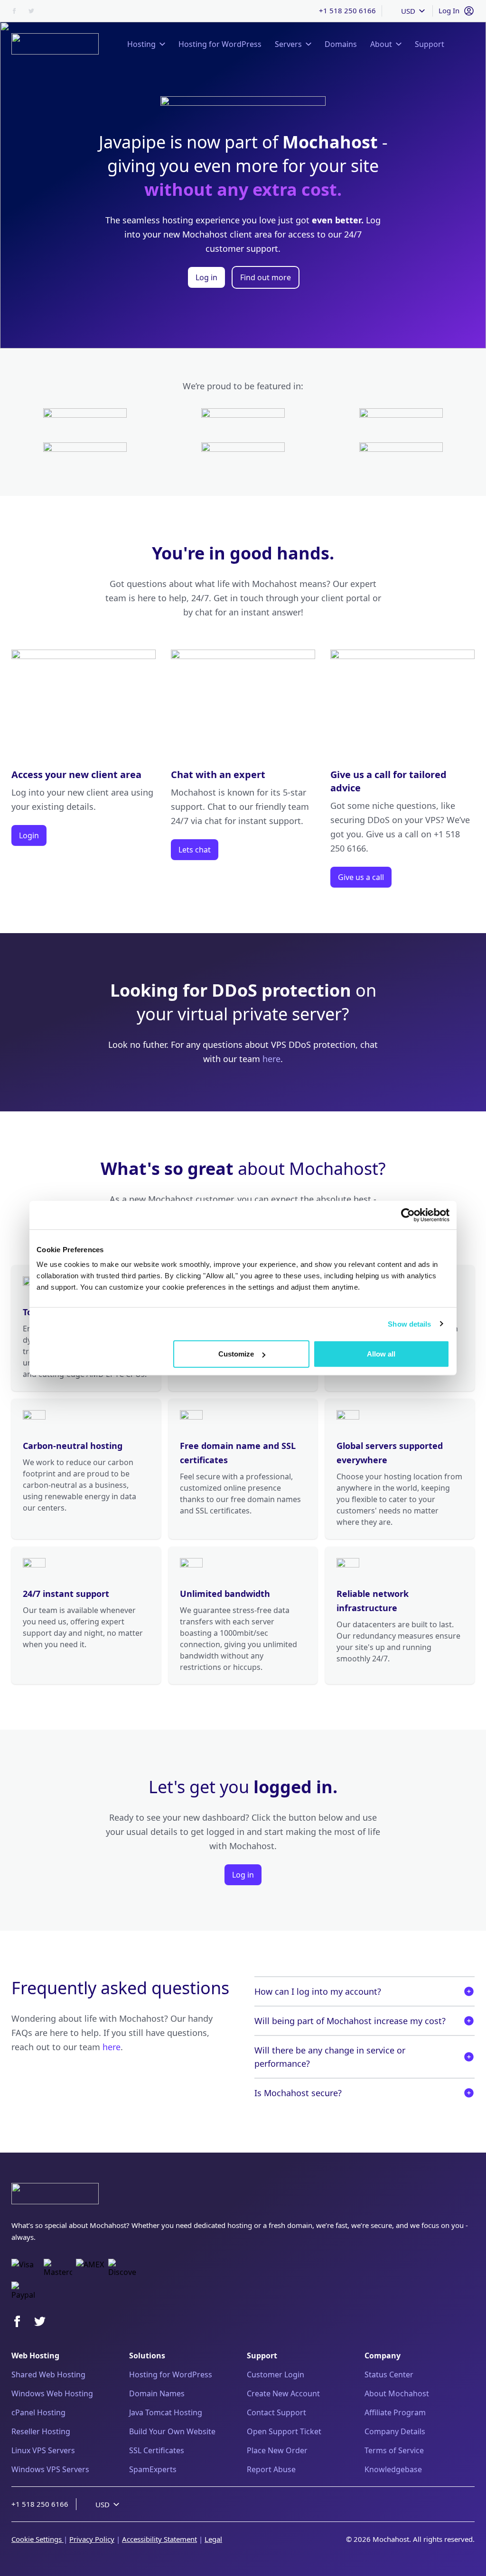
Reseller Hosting (41, 2431)
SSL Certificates (157, 2450)
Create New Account (283, 2393)
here (271, 1059)
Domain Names (157, 2393)
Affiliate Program (395, 2412)
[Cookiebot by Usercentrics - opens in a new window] (408, 1215)
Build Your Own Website (172, 2431)
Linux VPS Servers (43, 2450)
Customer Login (276, 2374)
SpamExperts (153, 2469)
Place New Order (277, 2450)
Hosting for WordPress (171, 2374)
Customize (236, 1354)
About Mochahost (397, 2393)
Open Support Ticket (284, 2431)
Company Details (395, 2431)
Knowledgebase (393, 2469)
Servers (288, 44)
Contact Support (276, 2412)
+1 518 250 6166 (347, 10)
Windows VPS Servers (50, 2469)
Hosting (141, 44)
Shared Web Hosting (48, 2374)
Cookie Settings (37, 2539)
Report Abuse (271, 2469)
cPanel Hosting (38, 2412)
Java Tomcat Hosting (166, 2412)
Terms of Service (394, 2450)
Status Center (389, 2374)
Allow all (381, 1354)
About (381, 44)
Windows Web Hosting (52, 2393)
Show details (409, 1324)
